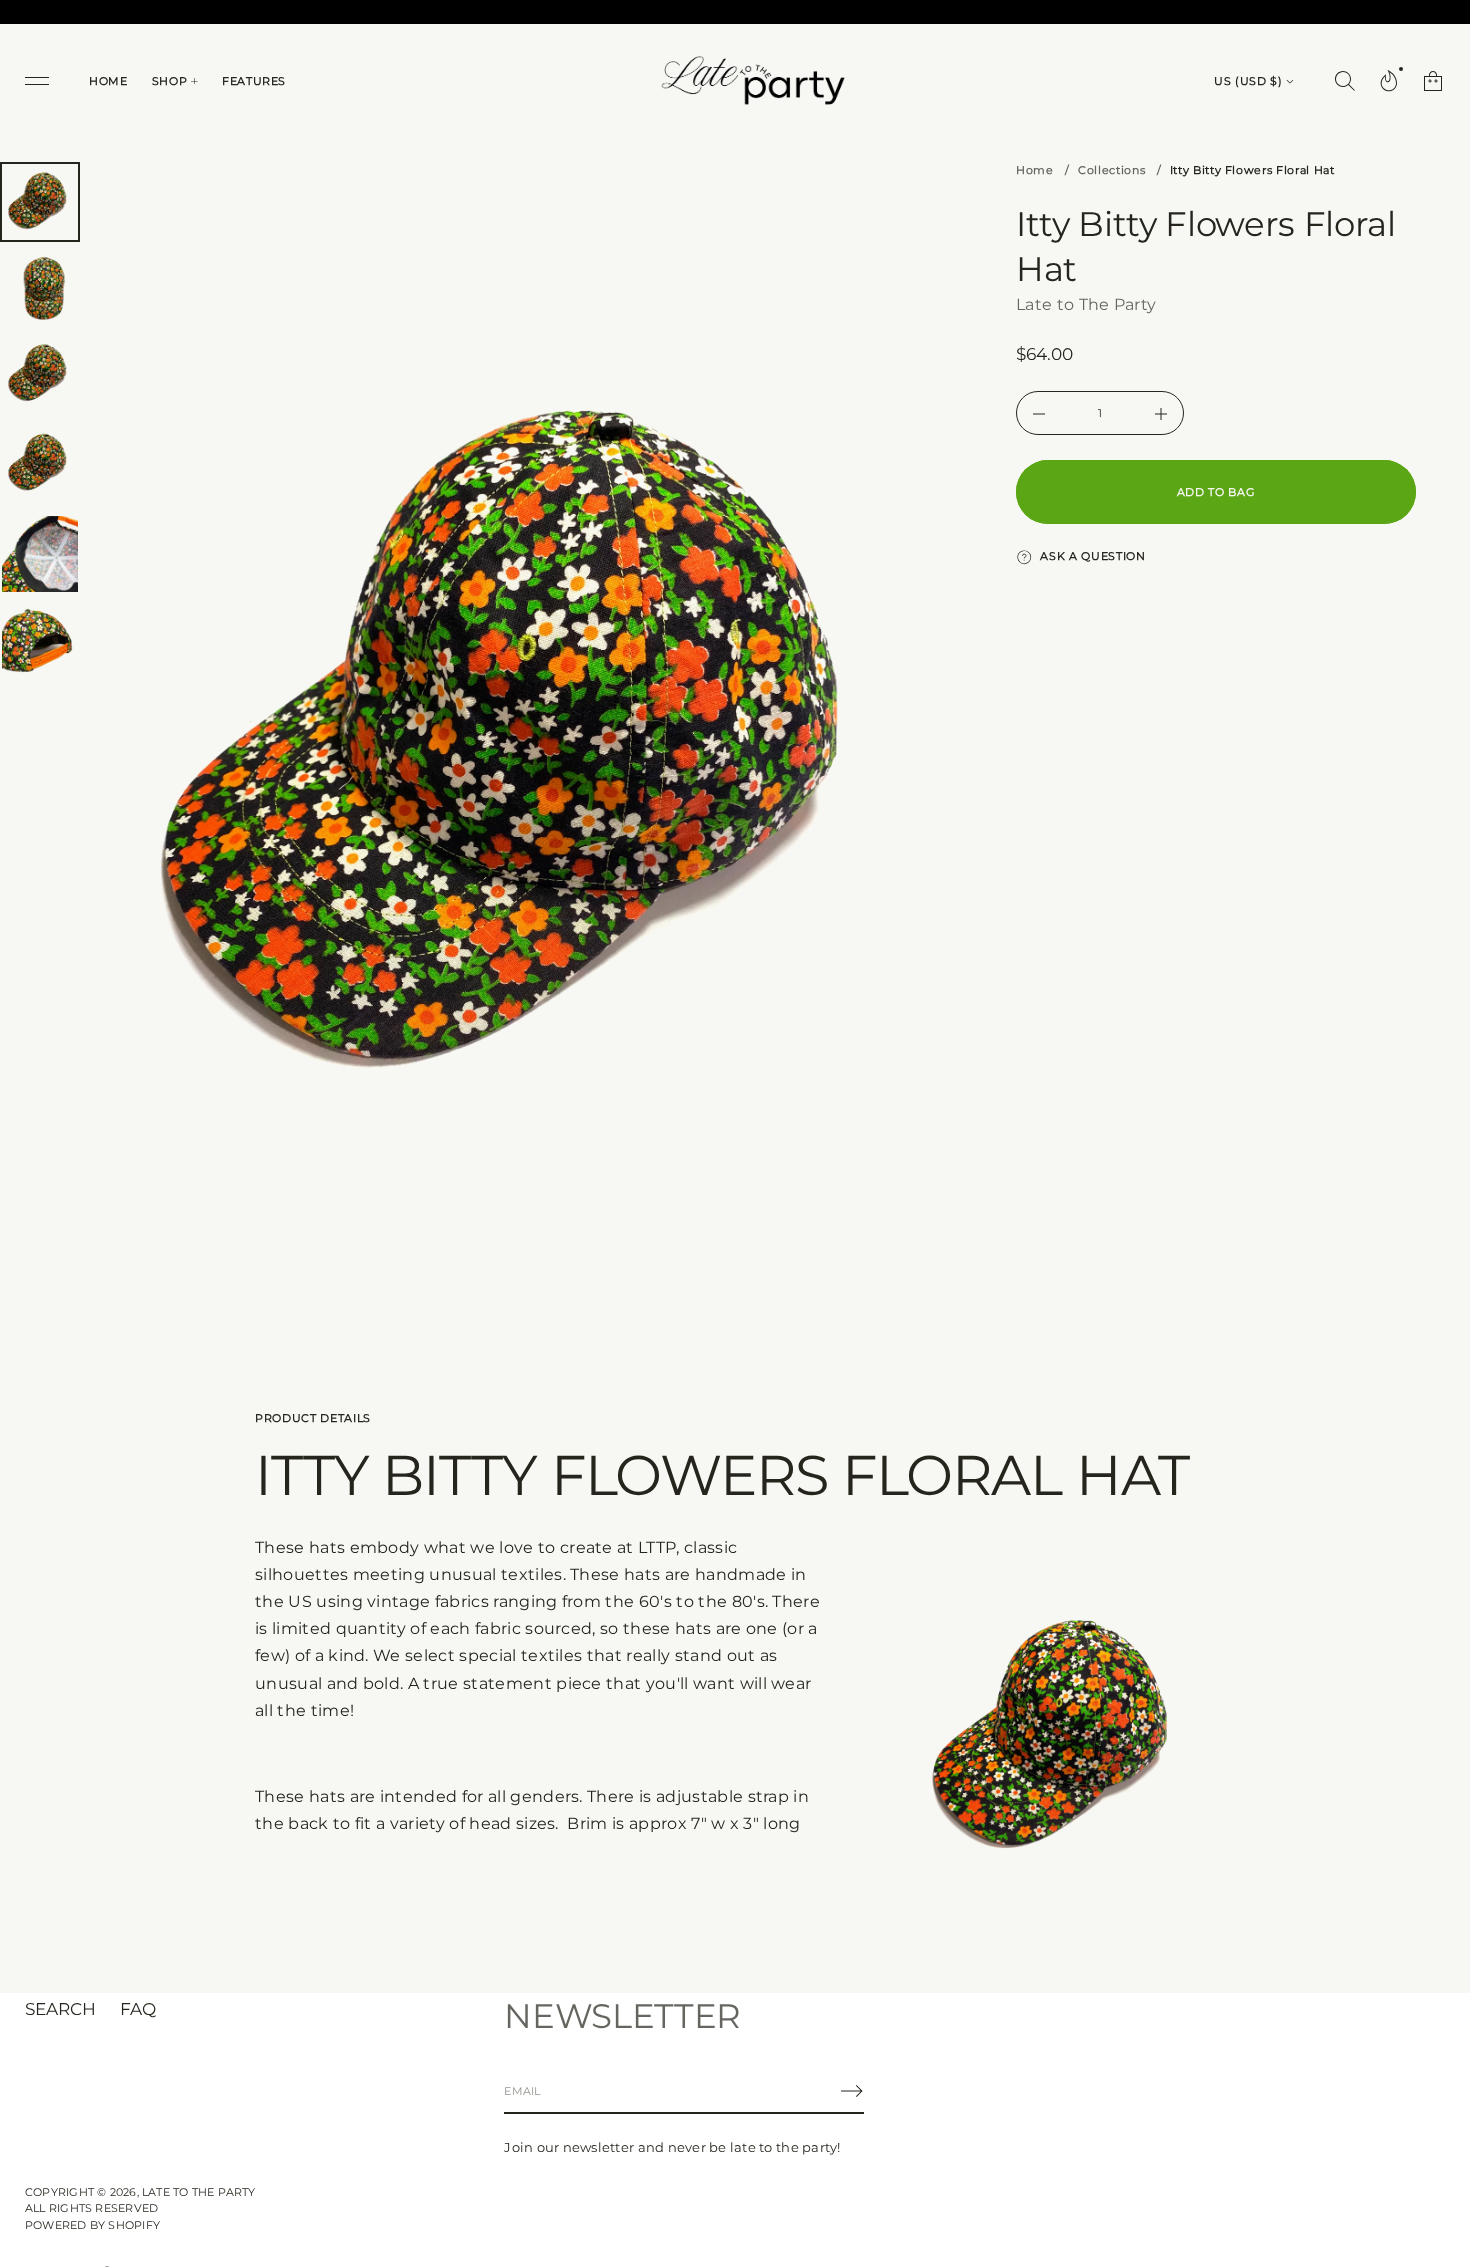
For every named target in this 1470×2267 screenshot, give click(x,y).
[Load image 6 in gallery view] (40, 642)
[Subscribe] (852, 2091)
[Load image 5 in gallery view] (40, 554)
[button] (1345, 81)
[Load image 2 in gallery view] (40, 290)
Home (1035, 170)
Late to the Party (199, 2192)
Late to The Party (1086, 304)
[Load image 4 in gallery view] (40, 466)
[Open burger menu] (37, 81)
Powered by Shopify (92, 2225)
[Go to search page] (1345, 81)
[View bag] (1433, 81)
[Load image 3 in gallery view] (40, 378)
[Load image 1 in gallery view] (40, 202)
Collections (1111, 170)
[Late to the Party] (750, 81)
